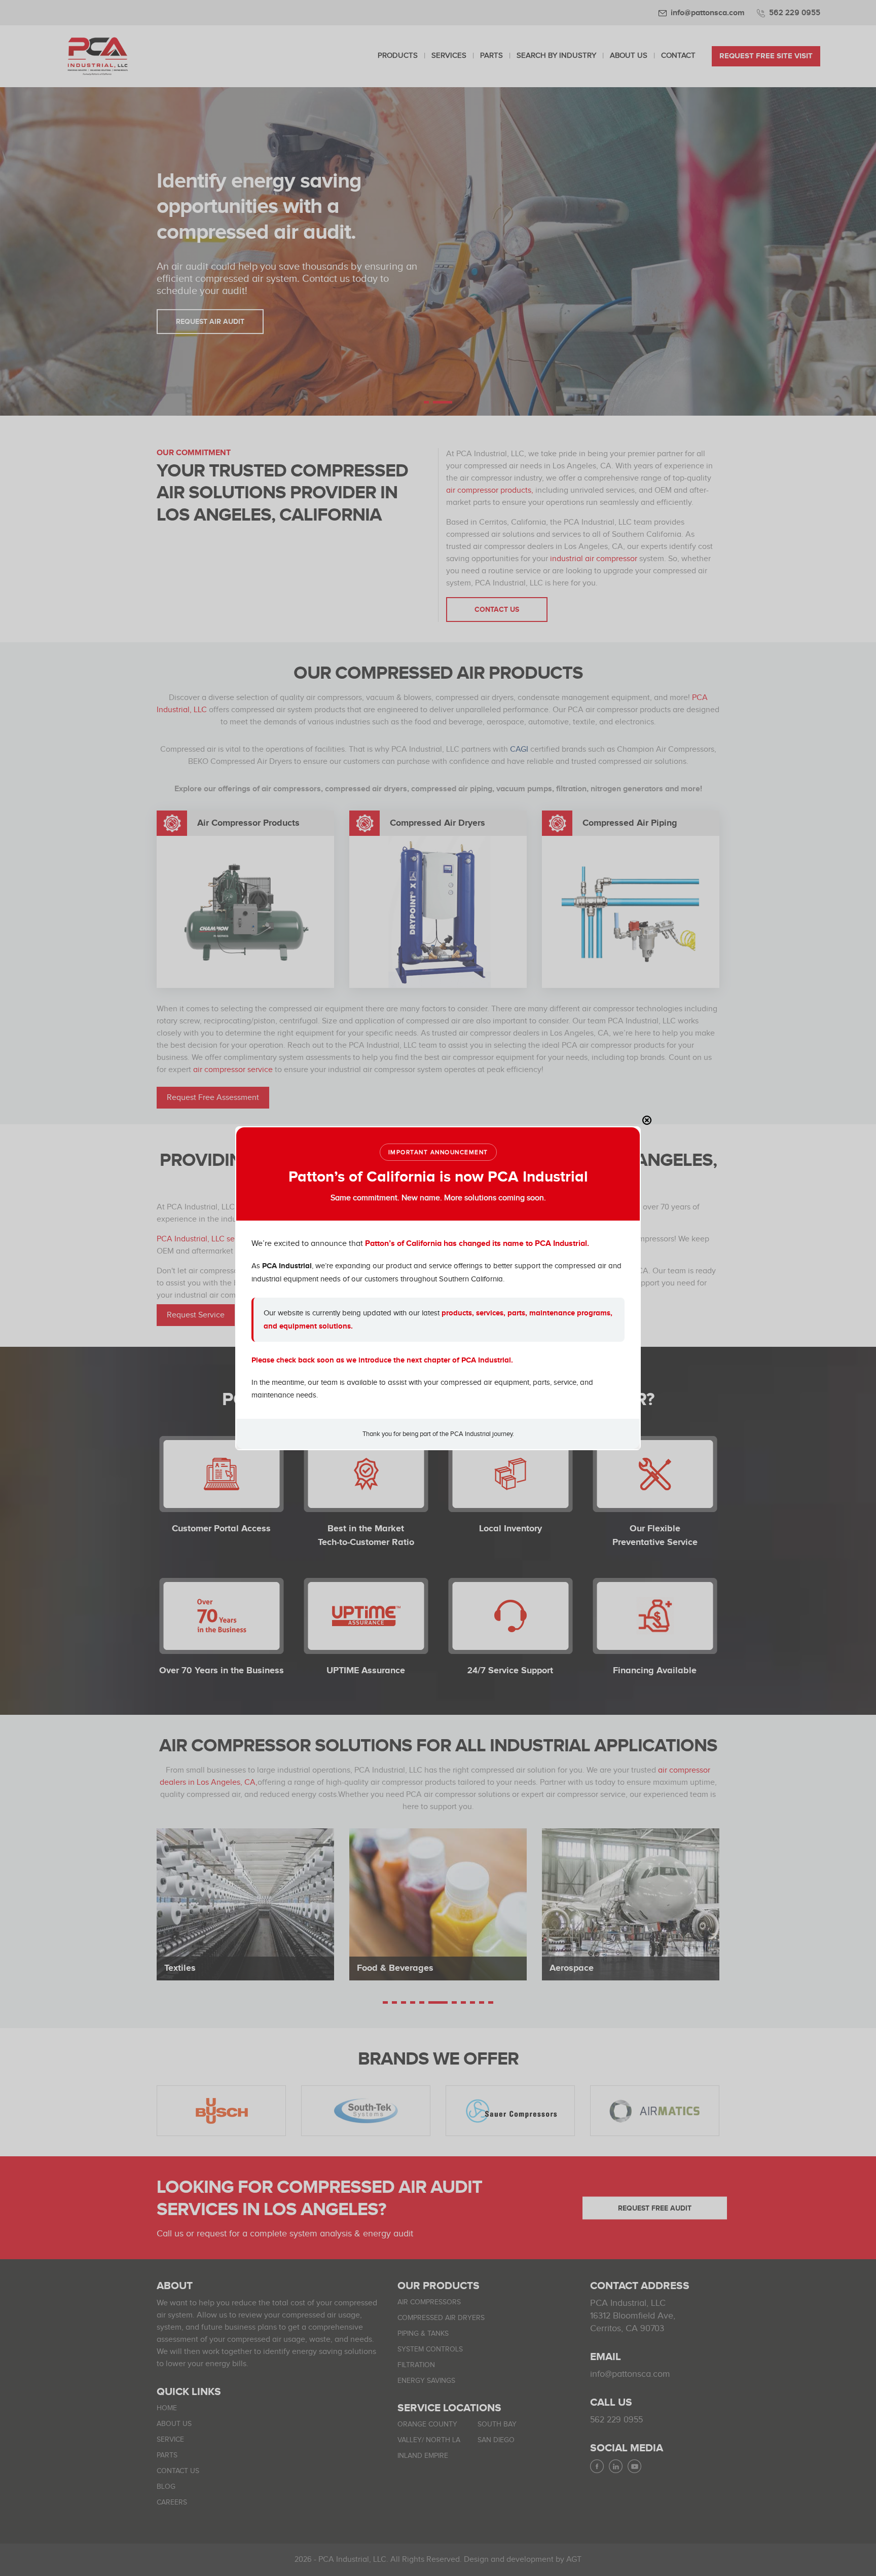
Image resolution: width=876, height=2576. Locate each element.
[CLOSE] (647, 1120)
